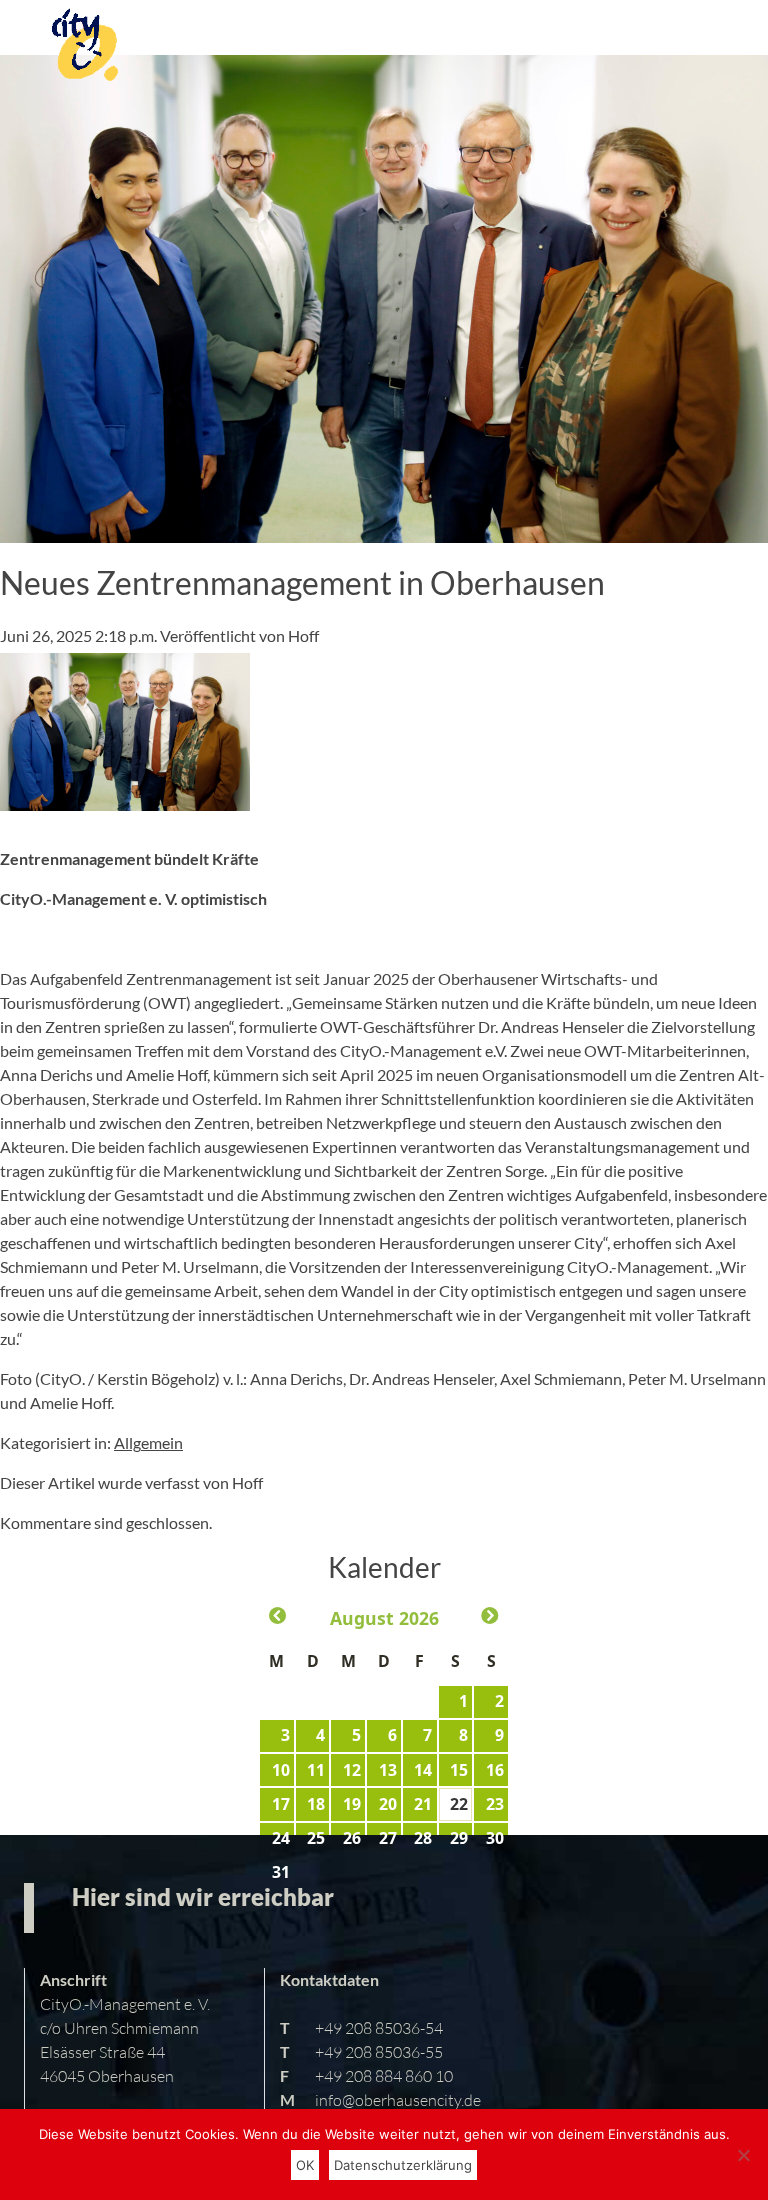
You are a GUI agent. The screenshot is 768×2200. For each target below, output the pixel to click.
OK (305, 2165)
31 (281, 1872)
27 (388, 1838)
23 (495, 1804)
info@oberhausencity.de (398, 2099)
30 (495, 1838)
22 (459, 1804)
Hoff (303, 635)
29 (459, 1838)
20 (388, 1804)
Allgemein (148, 1442)
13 (388, 1770)
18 (316, 1804)
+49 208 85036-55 (379, 2051)
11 (316, 1770)
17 (281, 1804)
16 (495, 1770)
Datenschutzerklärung (403, 2165)
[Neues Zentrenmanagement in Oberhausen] (384, 530)
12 (352, 1770)
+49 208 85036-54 (379, 2027)
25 (316, 1838)
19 (352, 1804)
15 (459, 1770)
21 (423, 1804)
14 (423, 1770)
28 (423, 1838)
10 (281, 1770)
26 (352, 1838)
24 (281, 1838)
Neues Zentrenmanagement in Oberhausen (302, 582)
